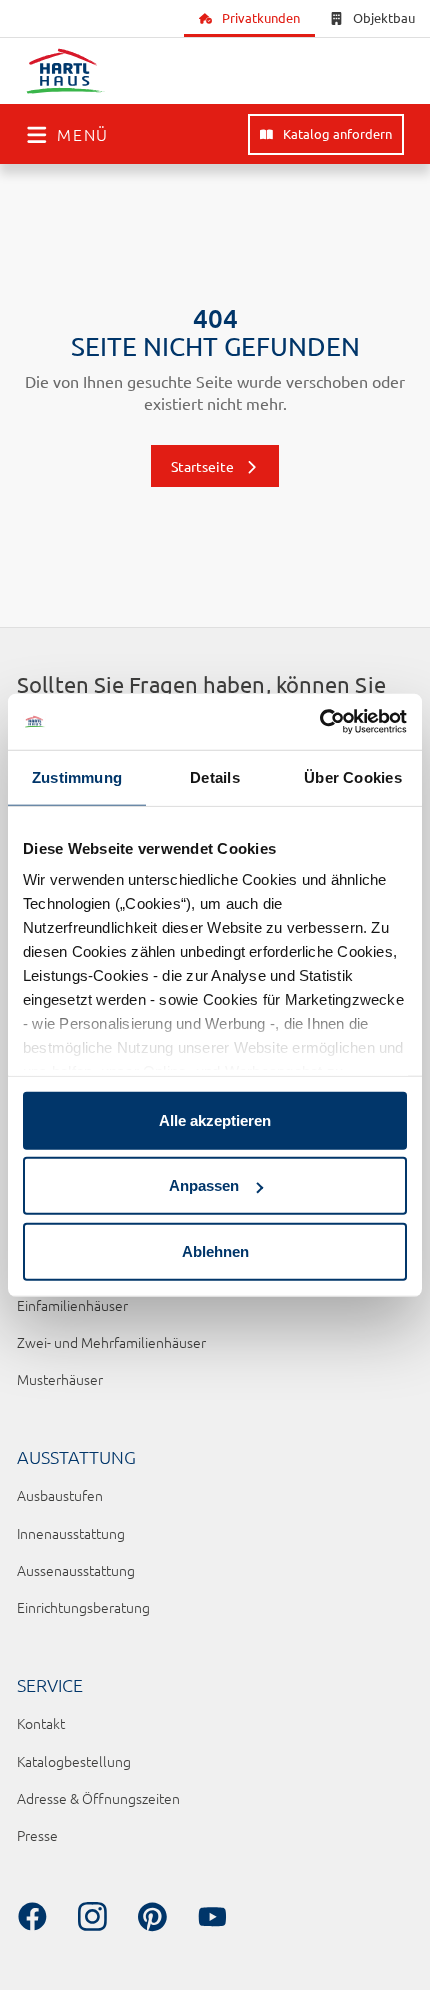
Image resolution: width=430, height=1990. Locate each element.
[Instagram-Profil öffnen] (92, 1917)
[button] (67, 134)
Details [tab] (215, 776)
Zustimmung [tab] (77, 776)
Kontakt (41, 1723)
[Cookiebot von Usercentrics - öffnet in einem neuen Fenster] (319, 722)
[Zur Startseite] (66, 71)
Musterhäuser (60, 1379)
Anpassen (204, 1185)
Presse (37, 1835)
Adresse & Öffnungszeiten (98, 1798)
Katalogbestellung (74, 1761)
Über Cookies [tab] (353, 776)
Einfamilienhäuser (72, 1305)
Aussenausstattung (76, 1570)
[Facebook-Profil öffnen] (32, 1917)
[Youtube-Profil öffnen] (212, 1917)
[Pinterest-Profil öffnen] (152, 1917)
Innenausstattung (71, 1533)
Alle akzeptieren (215, 1119)
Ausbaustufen (60, 1495)
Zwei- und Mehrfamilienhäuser (111, 1342)
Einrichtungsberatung (83, 1607)
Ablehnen (215, 1250)
